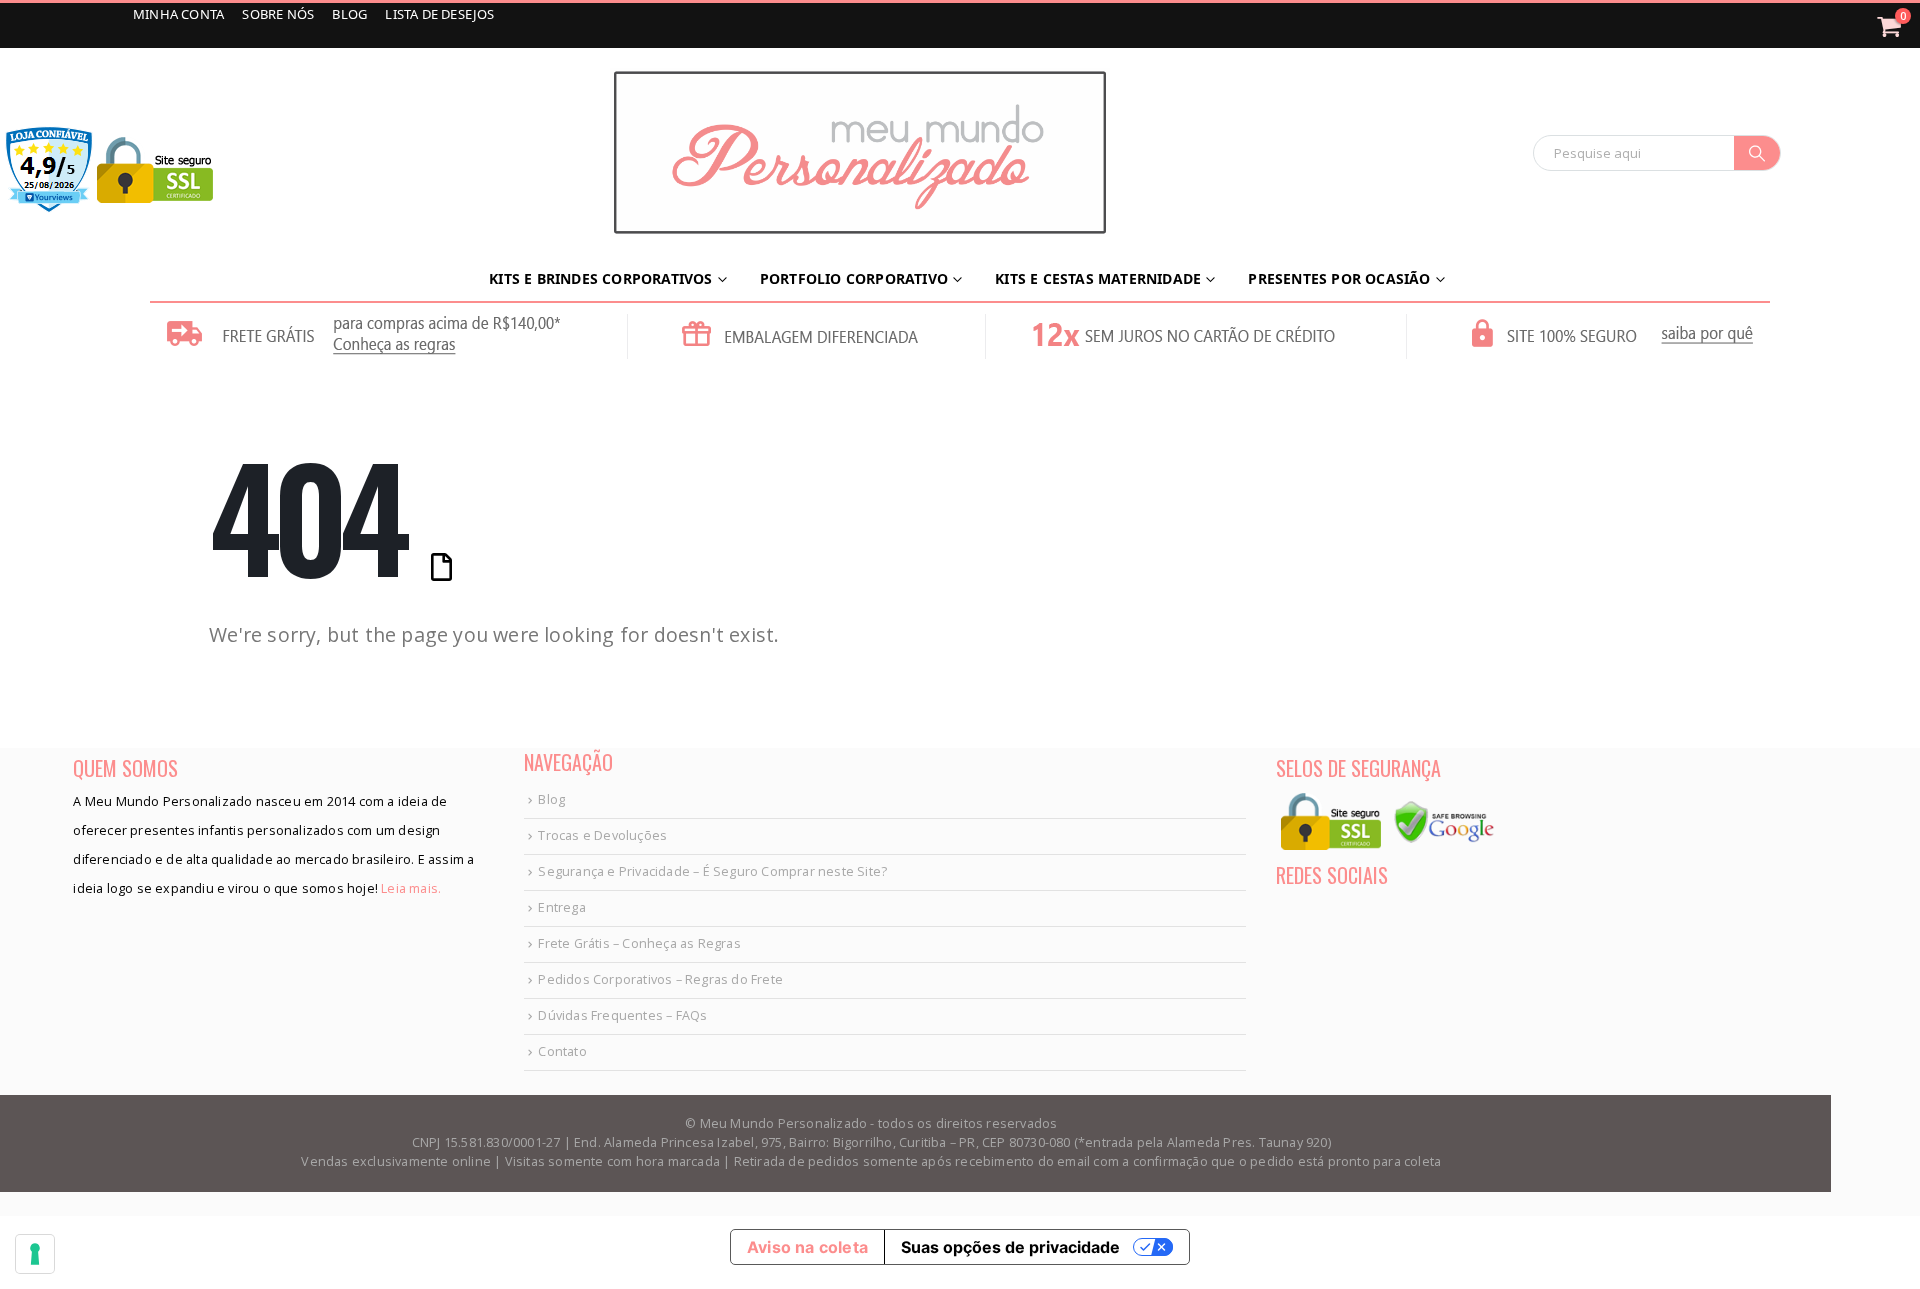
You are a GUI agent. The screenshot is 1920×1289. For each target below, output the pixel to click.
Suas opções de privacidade (1010, 1247)
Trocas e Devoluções (602, 835)
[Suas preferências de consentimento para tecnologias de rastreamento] (35, 1254)
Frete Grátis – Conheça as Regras (639, 943)
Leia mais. (409, 888)
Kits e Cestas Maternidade (1098, 278)
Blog (551, 799)
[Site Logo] (860, 152)
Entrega (561, 907)
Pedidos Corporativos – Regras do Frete (660, 979)
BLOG (351, 14)
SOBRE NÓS (279, 14)
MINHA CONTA (180, 14)
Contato (562, 1051)
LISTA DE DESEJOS (439, 14)
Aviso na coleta (807, 1247)
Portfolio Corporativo (854, 278)
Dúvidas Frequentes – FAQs (622, 1015)
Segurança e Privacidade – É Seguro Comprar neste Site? (712, 871)
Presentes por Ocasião (1339, 278)
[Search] (1757, 153)
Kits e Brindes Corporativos (600, 278)
